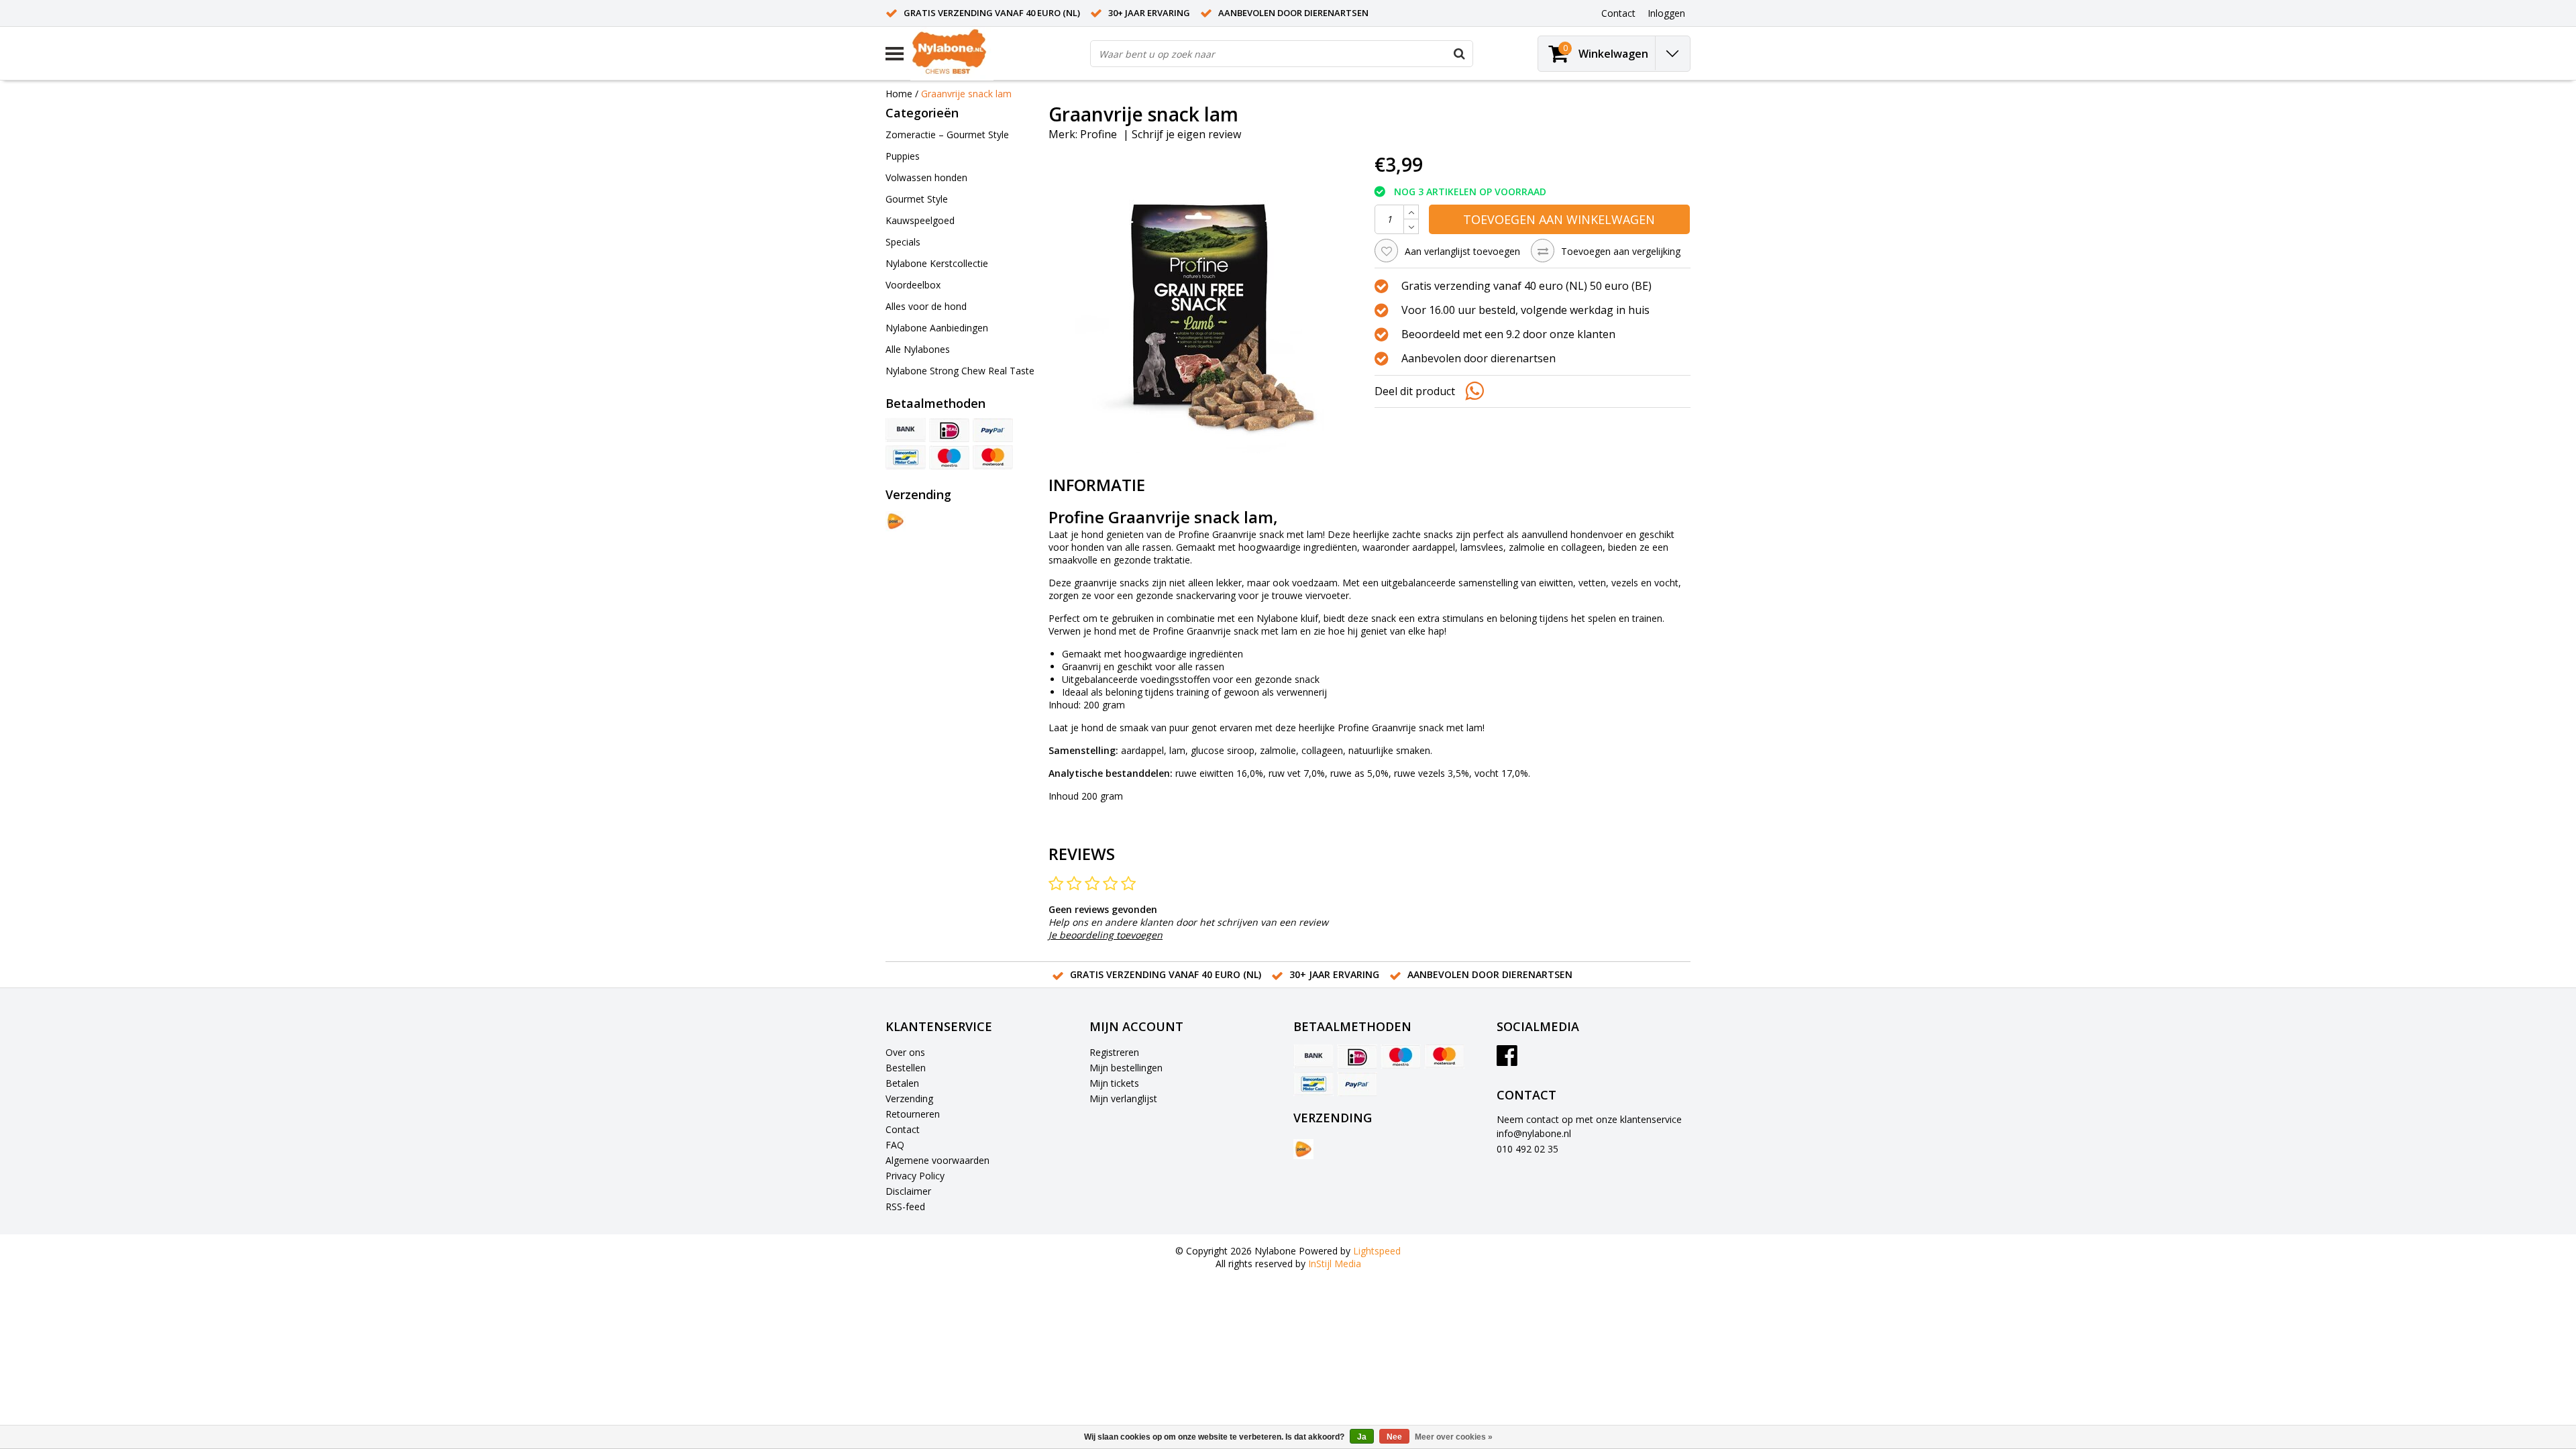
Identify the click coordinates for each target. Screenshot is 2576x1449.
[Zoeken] (1459, 54)
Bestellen (906, 1068)
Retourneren (913, 1114)
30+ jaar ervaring (1149, 13)
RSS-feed (905, 1206)
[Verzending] (896, 521)
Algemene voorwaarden (937, 1160)
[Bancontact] (906, 458)
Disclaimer (908, 1191)
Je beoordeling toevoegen (1106, 935)
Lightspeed (1377, 1251)
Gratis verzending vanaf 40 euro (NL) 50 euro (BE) (1526, 286)
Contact (903, 1129)
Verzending (909, 1098)
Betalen (902, 1083)
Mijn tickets (1114, 1083)
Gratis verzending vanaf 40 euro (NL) (992, 13)
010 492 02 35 (1527, 1149)
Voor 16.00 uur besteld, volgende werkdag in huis (1525, 310)
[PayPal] (993, 430)
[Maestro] (949, 458)
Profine (1098, 134)
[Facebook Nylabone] (1507, 1060)
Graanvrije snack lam (966, 94)
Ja (1362, 1437)
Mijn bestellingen (1126, 1068)
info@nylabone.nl (1534, 1133)
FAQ (895, 1145)
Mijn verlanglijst (1123, 1098)
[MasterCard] (993, 458)
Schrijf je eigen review (1186, 134)
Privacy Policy (915, 1176)
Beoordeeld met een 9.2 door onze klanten (1508, 334)
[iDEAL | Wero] (949, 430)
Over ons (905, 1052)
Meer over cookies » (1454, 1437)
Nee (1394, 1437)
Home (899, 94)
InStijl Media (1335, 1264)
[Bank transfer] (906, 430)
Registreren (1114, 1052)
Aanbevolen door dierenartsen (1293, 13)
